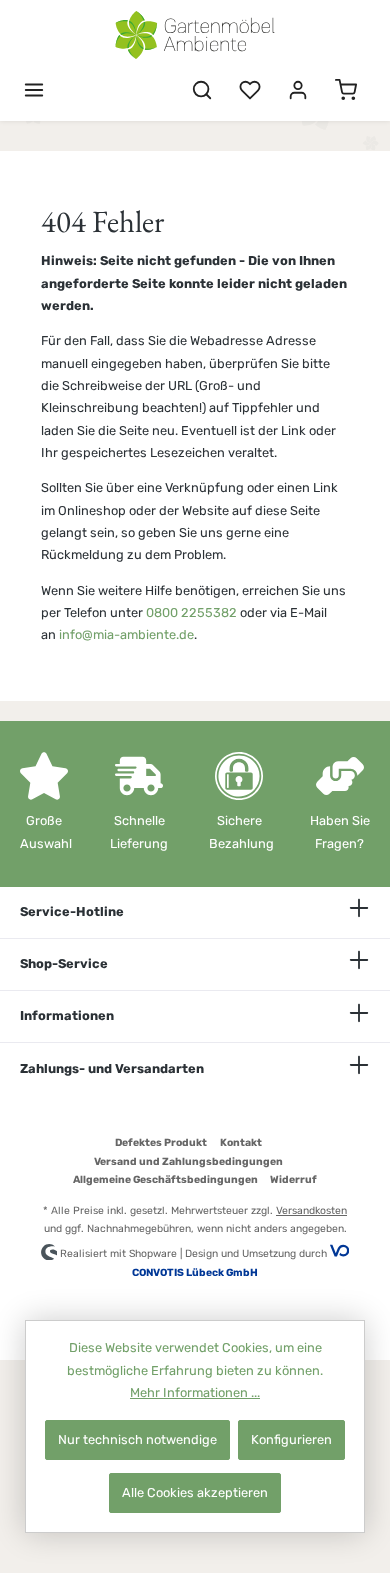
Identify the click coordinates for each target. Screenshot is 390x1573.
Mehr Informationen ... (195, 1392)
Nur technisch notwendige (137, 1439)
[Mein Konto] (298, 90)
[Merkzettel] (250, 90)
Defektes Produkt (161, 1142)
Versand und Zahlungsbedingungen (188, 1161)
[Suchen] (202, 90)
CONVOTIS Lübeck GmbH (195, 1272)
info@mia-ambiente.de (126, 634)
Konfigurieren (291, 1439)
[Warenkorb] (346, 90)
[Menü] (34, 90)
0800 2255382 (191, 612)
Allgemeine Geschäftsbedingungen (165, 1179)
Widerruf (293, 1179)
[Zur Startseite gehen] (195, 35)
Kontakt (241, 1142)
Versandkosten (311, 1210)
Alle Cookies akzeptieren (195, 1492)
